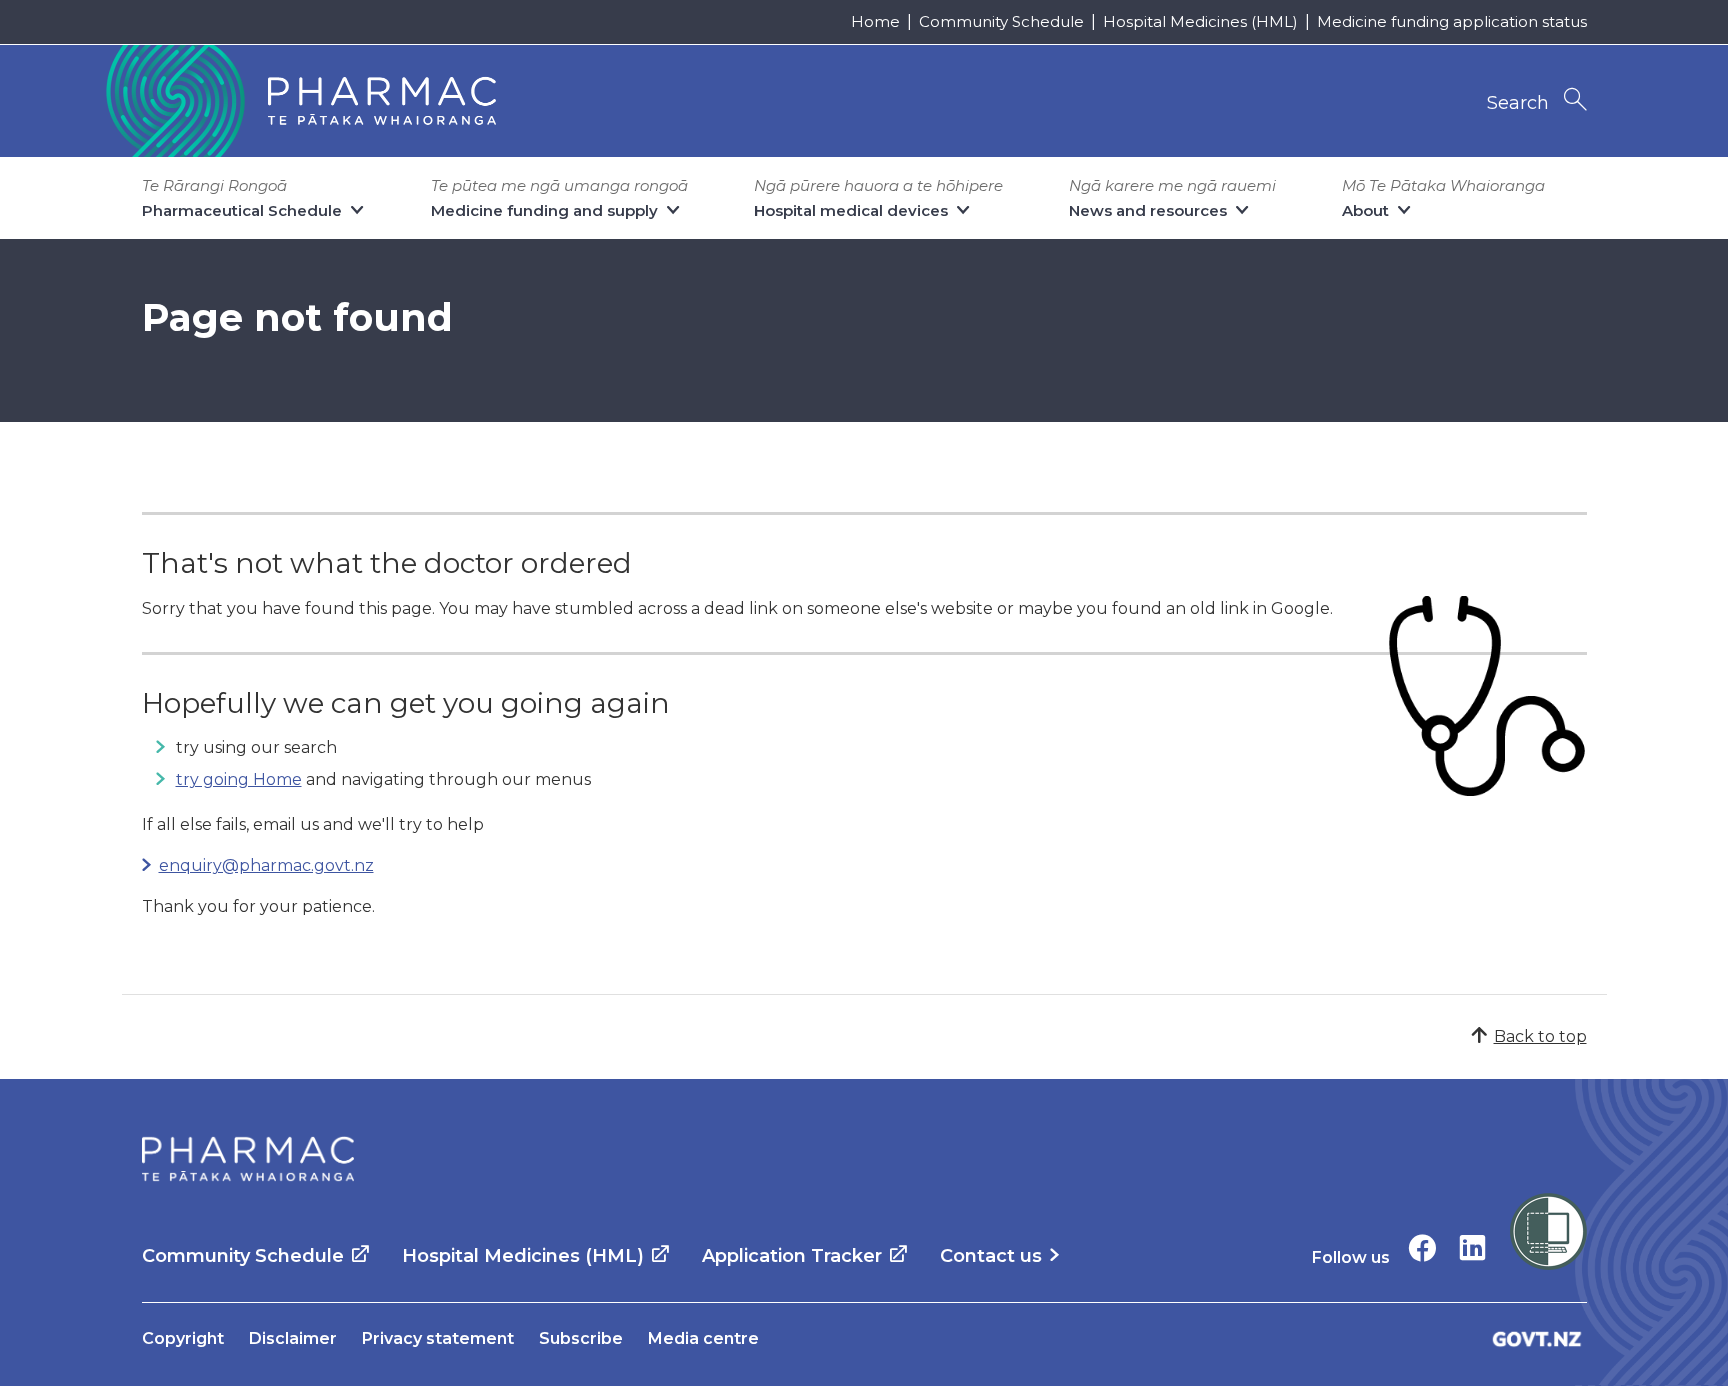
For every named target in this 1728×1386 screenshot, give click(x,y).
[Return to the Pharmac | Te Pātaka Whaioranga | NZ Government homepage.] (299, 101)
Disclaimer (293, 1338)
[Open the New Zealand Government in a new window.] (1537, 1338)
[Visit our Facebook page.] (1422, 1247)
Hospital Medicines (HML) (1200, 21)
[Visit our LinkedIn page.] (1472, 1247)
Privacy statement (438, 1338)
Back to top (1540, 1036)
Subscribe (581, 1338)
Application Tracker (792, 1256)
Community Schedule (1001, 21)
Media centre (703, 1338)
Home (875, 21)
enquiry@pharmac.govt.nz (266, 865)
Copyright (183, 1338)
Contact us (991, 1256)
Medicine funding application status (1452, 21)
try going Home (239, 779)
